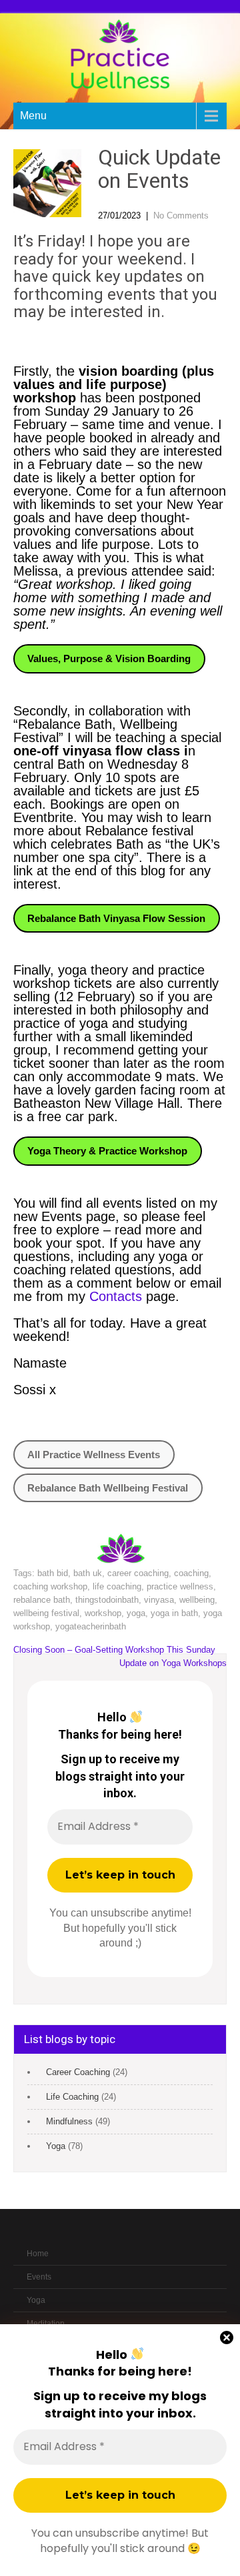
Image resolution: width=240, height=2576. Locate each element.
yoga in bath (174, 1613)
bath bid (53, 1573)
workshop (103, 1613)
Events (39, 2277)
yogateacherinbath (91, 1626)
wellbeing (197, 1600)
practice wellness (180, 1586)
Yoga (56, 2146)
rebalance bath (42, 1600)
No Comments (181, 215)
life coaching (117, 1586)
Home (38, 2254)
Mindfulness (69, 2121)
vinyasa (159, 1600)
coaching (191, 1573)
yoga (136, 1613)
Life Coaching (72, 2097)
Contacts (118, 1296)
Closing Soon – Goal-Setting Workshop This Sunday (114, 1650)
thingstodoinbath (107, 1600)
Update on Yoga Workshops (173, 1663)
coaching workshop (50, 1586)
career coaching (138, 1573)
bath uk (88, 1573)
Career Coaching (78, 2072)
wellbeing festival (46, 1613)
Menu (33, 116)
